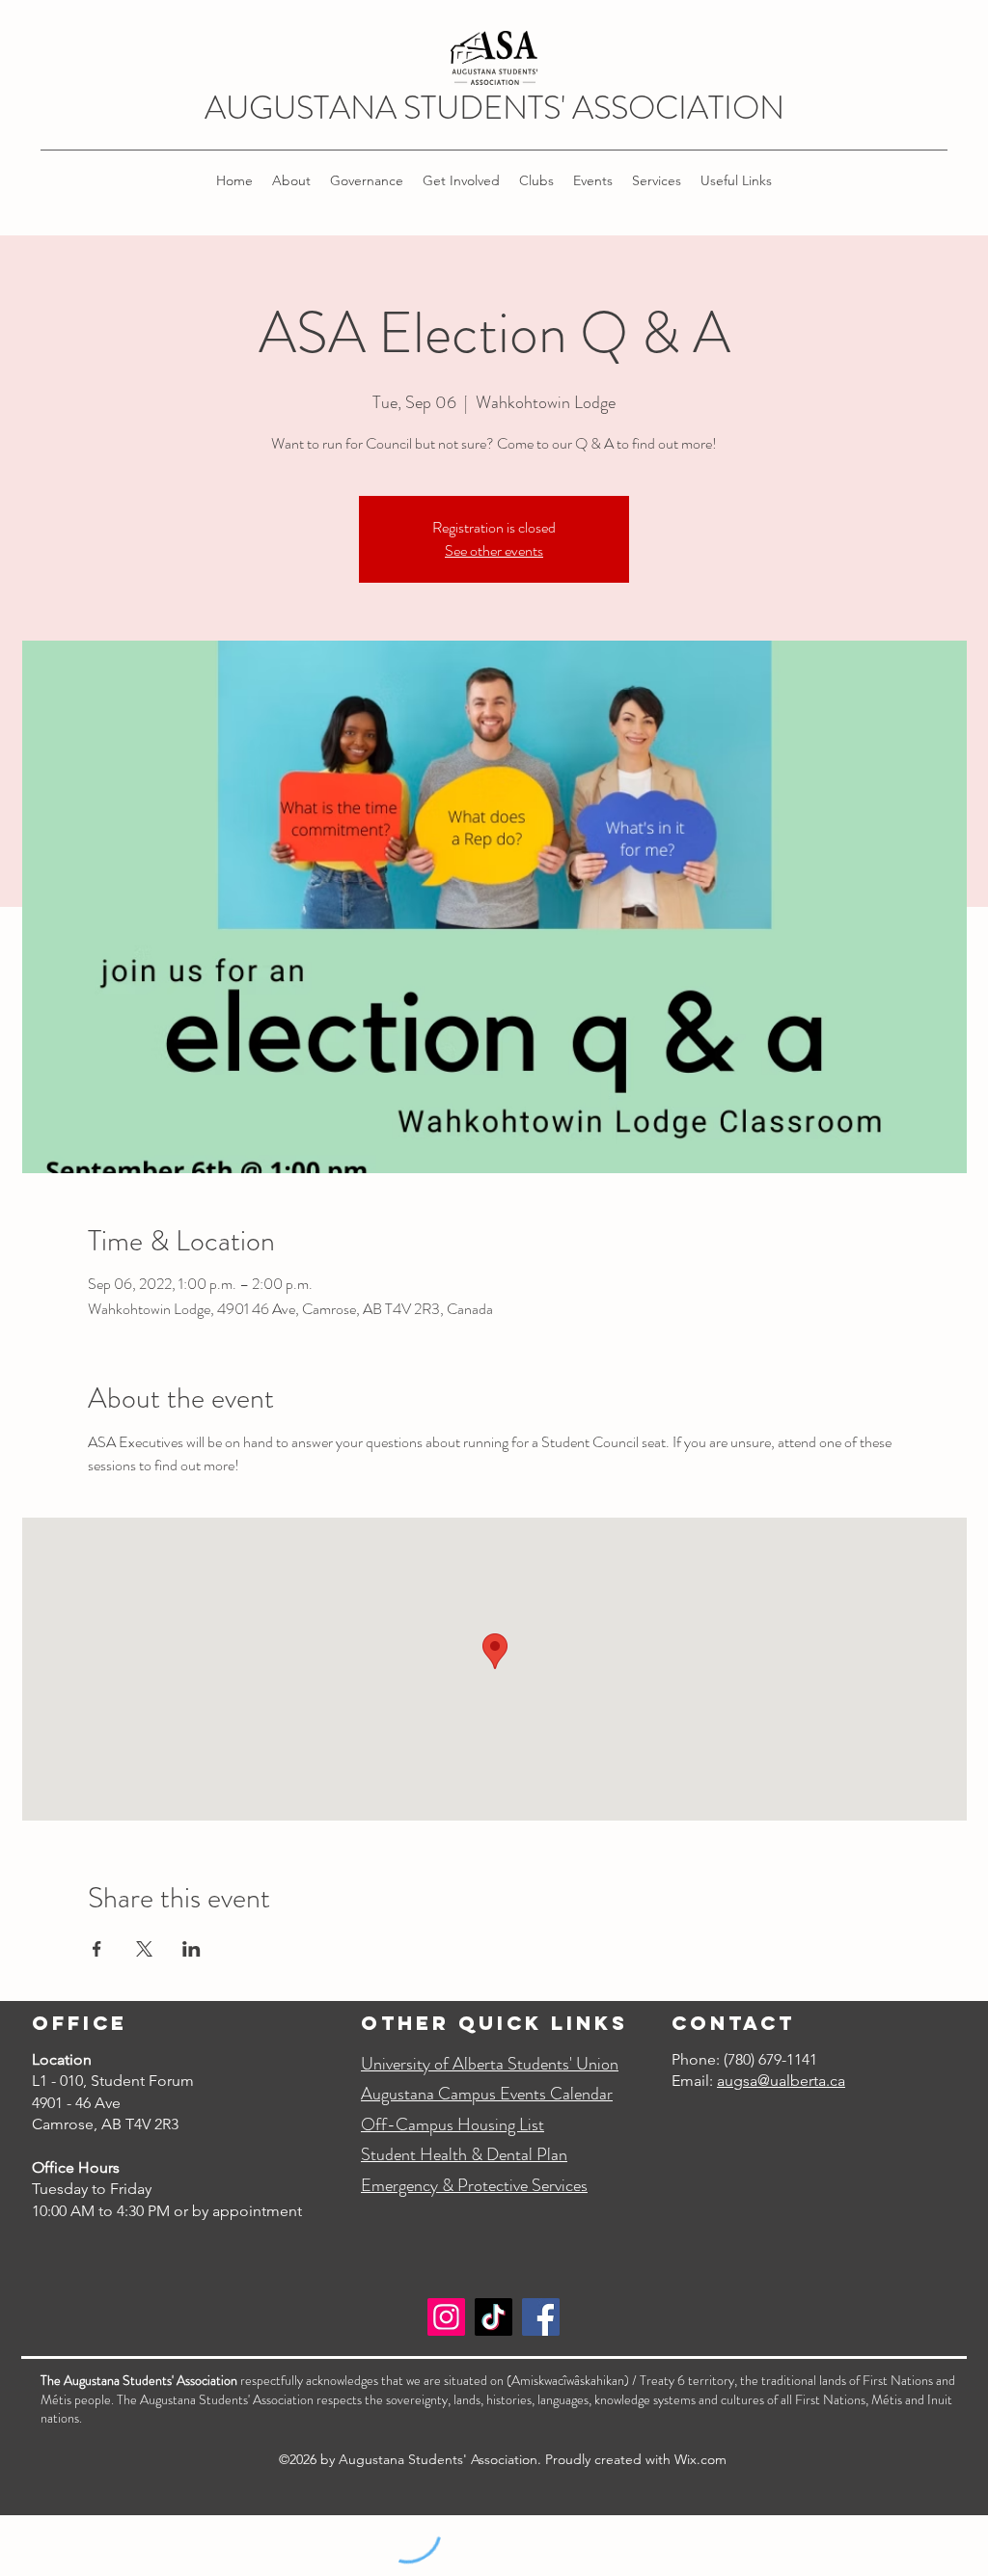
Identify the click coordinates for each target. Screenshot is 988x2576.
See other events (494, 550)
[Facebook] (541, 2317)
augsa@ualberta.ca (781, 2081)
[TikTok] (494, 2317)
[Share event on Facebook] (97, 1949)
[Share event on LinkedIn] (192, 1949)
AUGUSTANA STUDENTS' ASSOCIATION (494, 108)
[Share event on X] (144, 1949)
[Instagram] (446, 2317)
